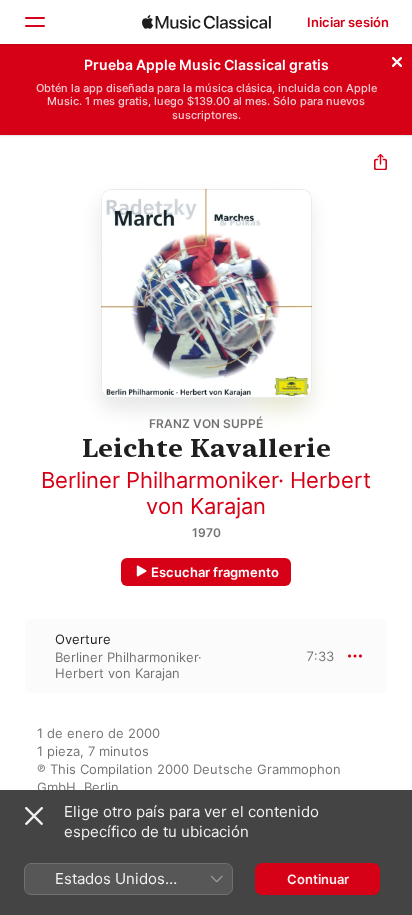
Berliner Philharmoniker (159, 480)
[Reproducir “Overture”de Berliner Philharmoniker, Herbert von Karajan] (13, 656)
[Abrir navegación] (34, 22)
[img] (206, 22)
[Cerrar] (397, 59)
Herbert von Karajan (258, 493)
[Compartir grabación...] (380, 164)
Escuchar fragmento (215, 572)
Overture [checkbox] (83, 639)
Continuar (318, 879)
